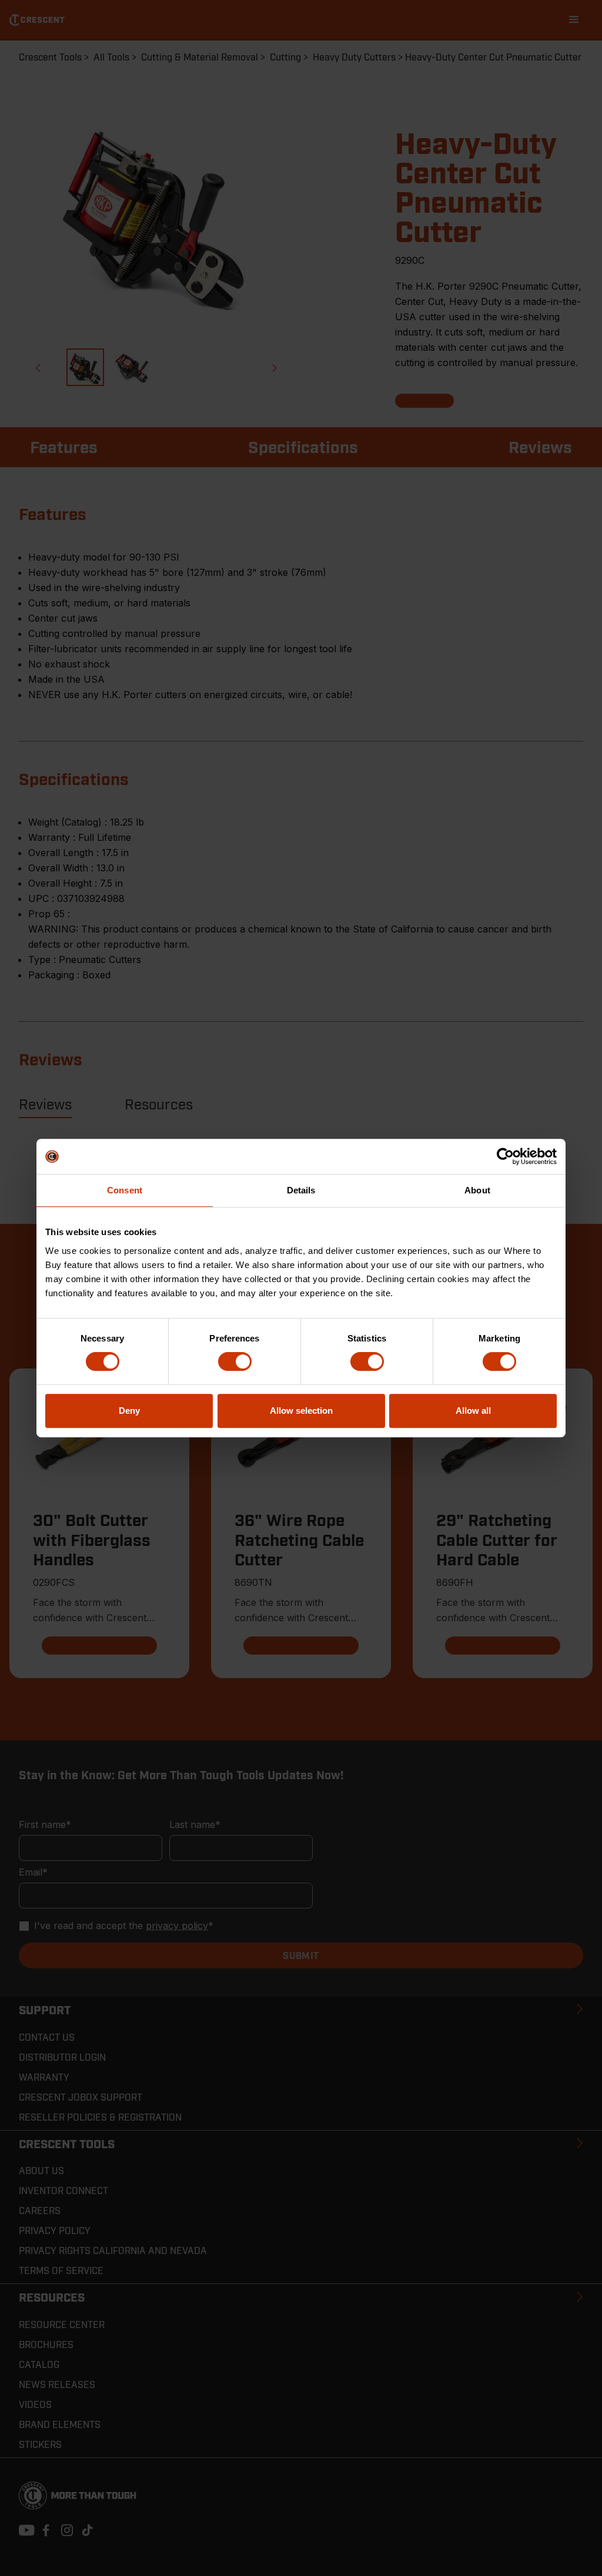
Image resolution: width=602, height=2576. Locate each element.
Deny (129, 1411)
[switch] (235, 1361)
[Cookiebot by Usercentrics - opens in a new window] (505, 1156)
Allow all (473, 1411)
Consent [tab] (125, 1190)
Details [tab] (301, 1190)
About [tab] (477, 1190)
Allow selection (301, 1411)
